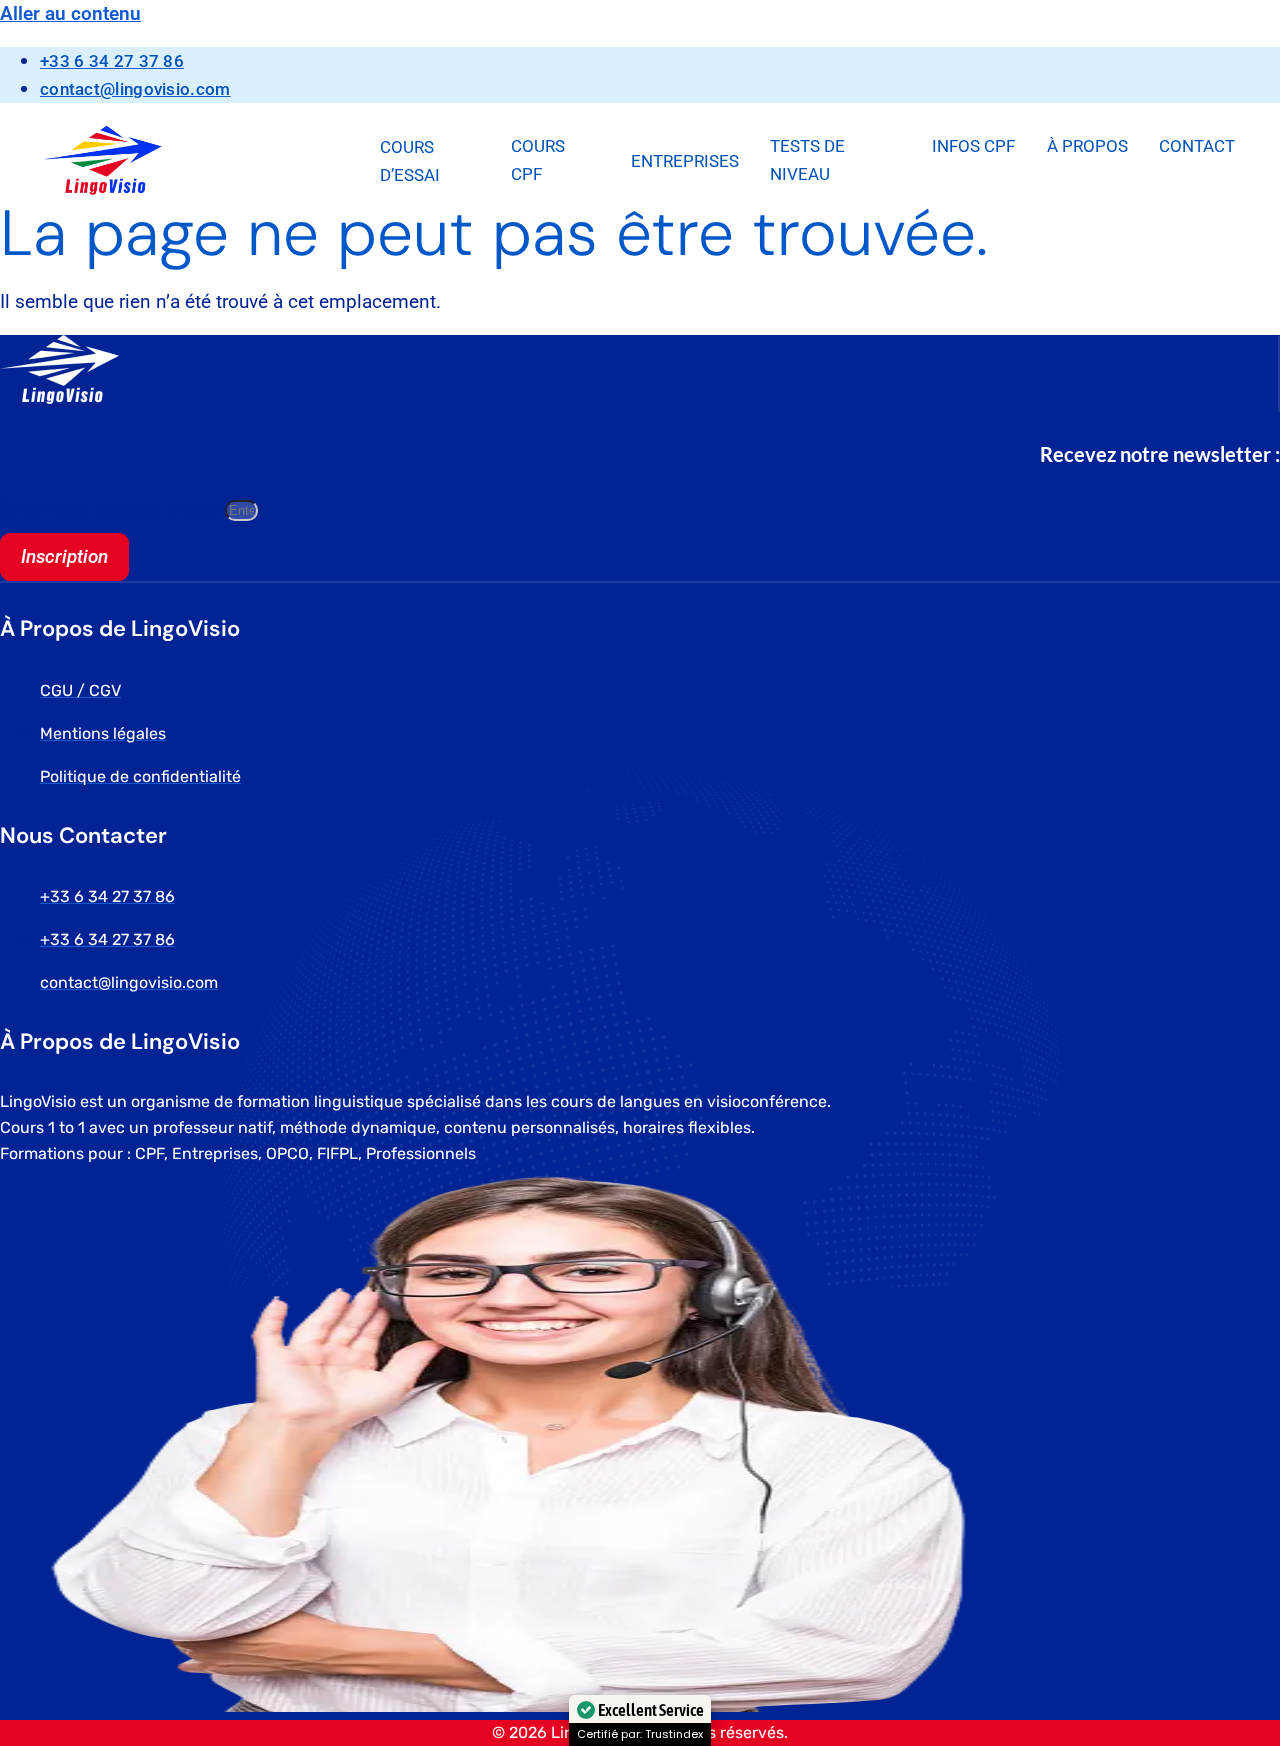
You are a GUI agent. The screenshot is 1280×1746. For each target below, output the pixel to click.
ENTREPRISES (685, 161)
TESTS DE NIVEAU (807, 160)
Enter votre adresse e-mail (112, 508)
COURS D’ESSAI (410, 161)
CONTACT (1197, 146)
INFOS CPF (973, 146)
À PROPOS (1087, 146)
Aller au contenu (70, 13)
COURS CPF (538, 160)
